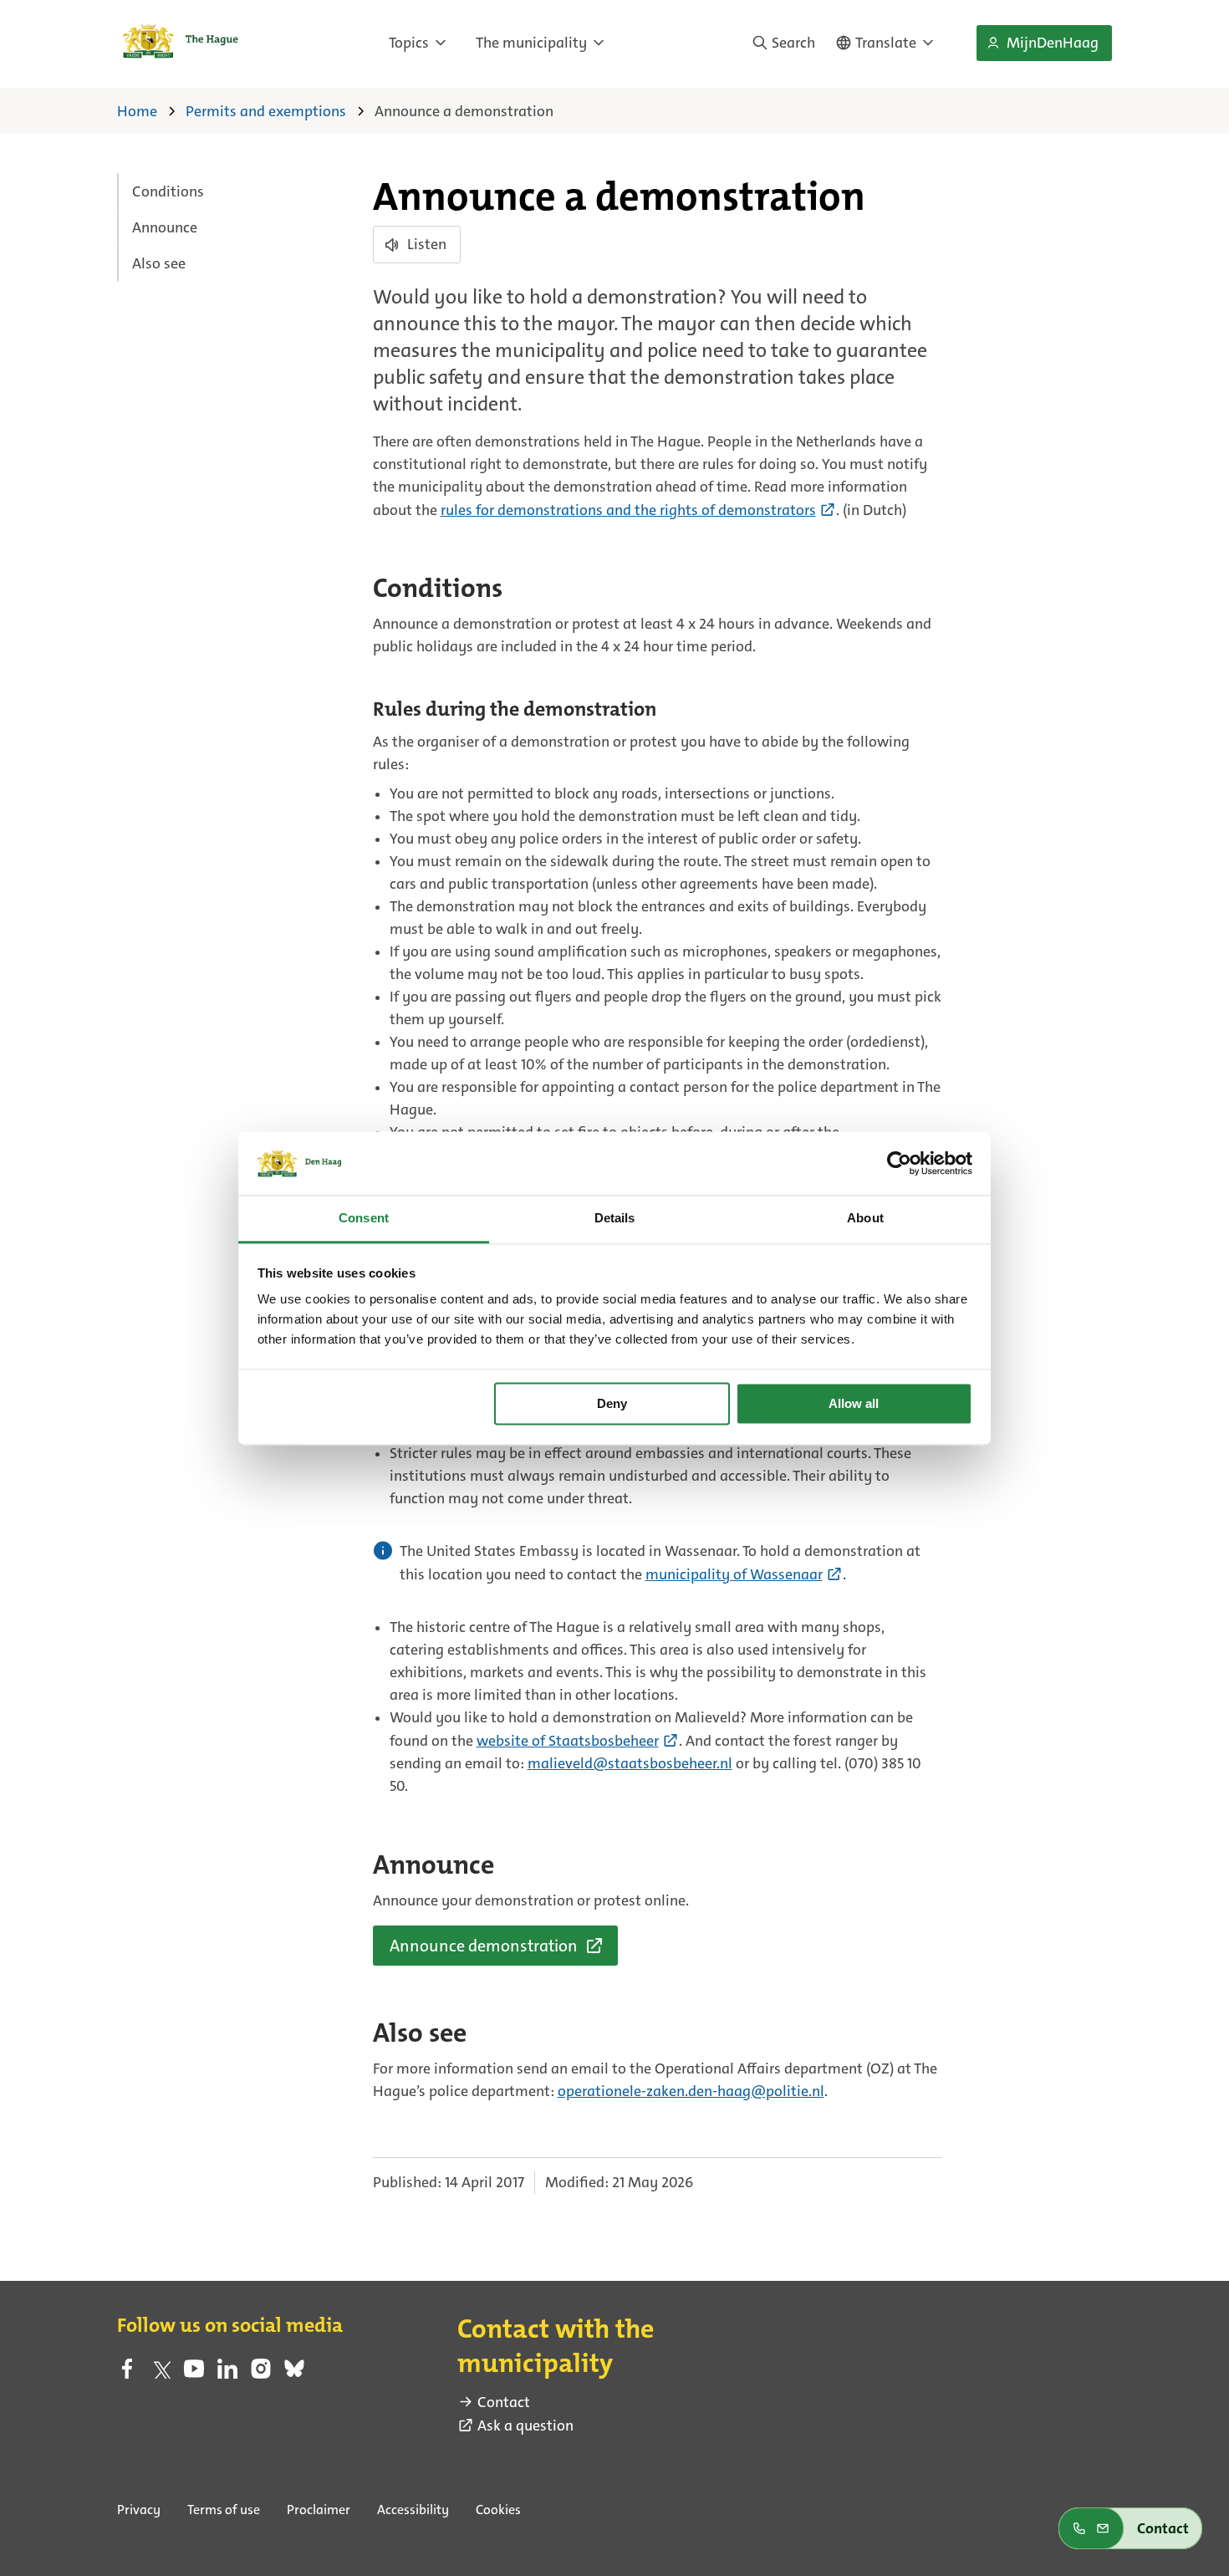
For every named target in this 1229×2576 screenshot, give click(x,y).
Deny (612, 1403)
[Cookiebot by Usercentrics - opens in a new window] (899, 1163)
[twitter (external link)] (161, 2374)
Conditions (168, 191)
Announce (165, 227)
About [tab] (865, 1219)
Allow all (854, 1403)
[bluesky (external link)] (294, 2374)
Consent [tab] (364, 1219)
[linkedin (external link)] (227, 2374)
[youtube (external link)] (194, 2374)
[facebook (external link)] (127, 2374)
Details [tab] (615, 1219)
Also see (159, 263)
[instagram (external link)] (261, 2374)
